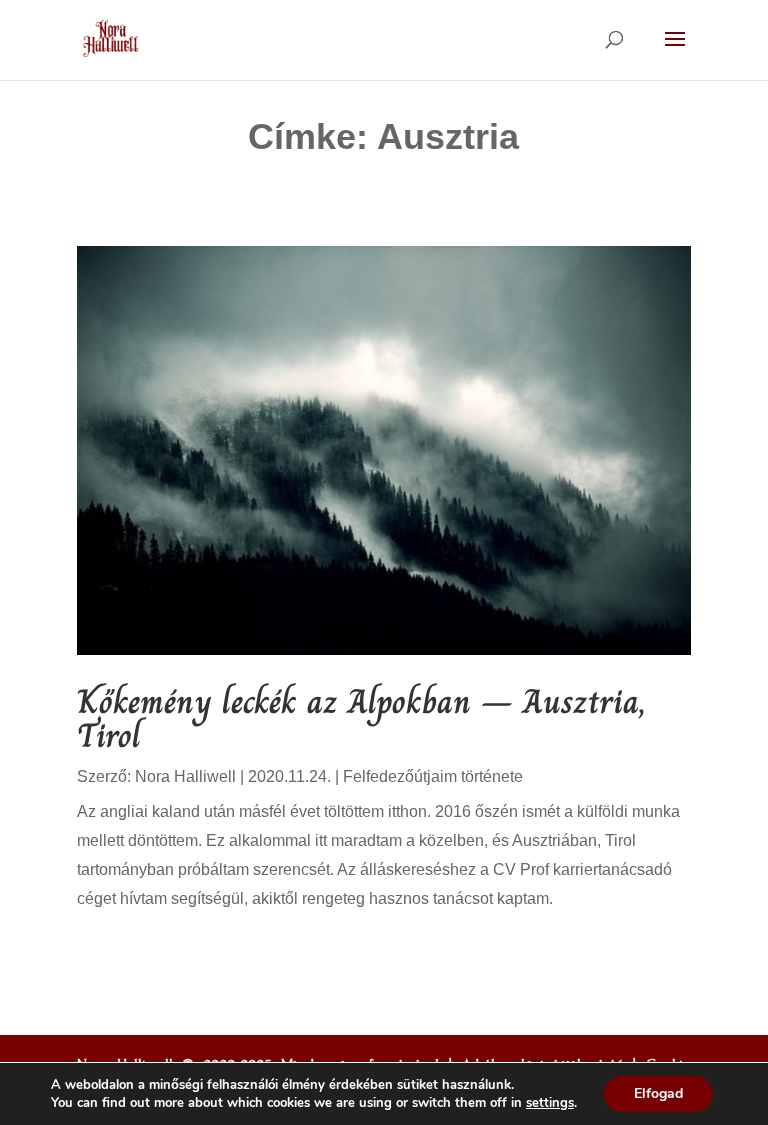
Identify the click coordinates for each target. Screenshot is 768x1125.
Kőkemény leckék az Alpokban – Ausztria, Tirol (361, 718)
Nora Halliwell (185, 776)
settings (550, 1103)
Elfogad (658, 1093)
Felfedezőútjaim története (433, 776)
